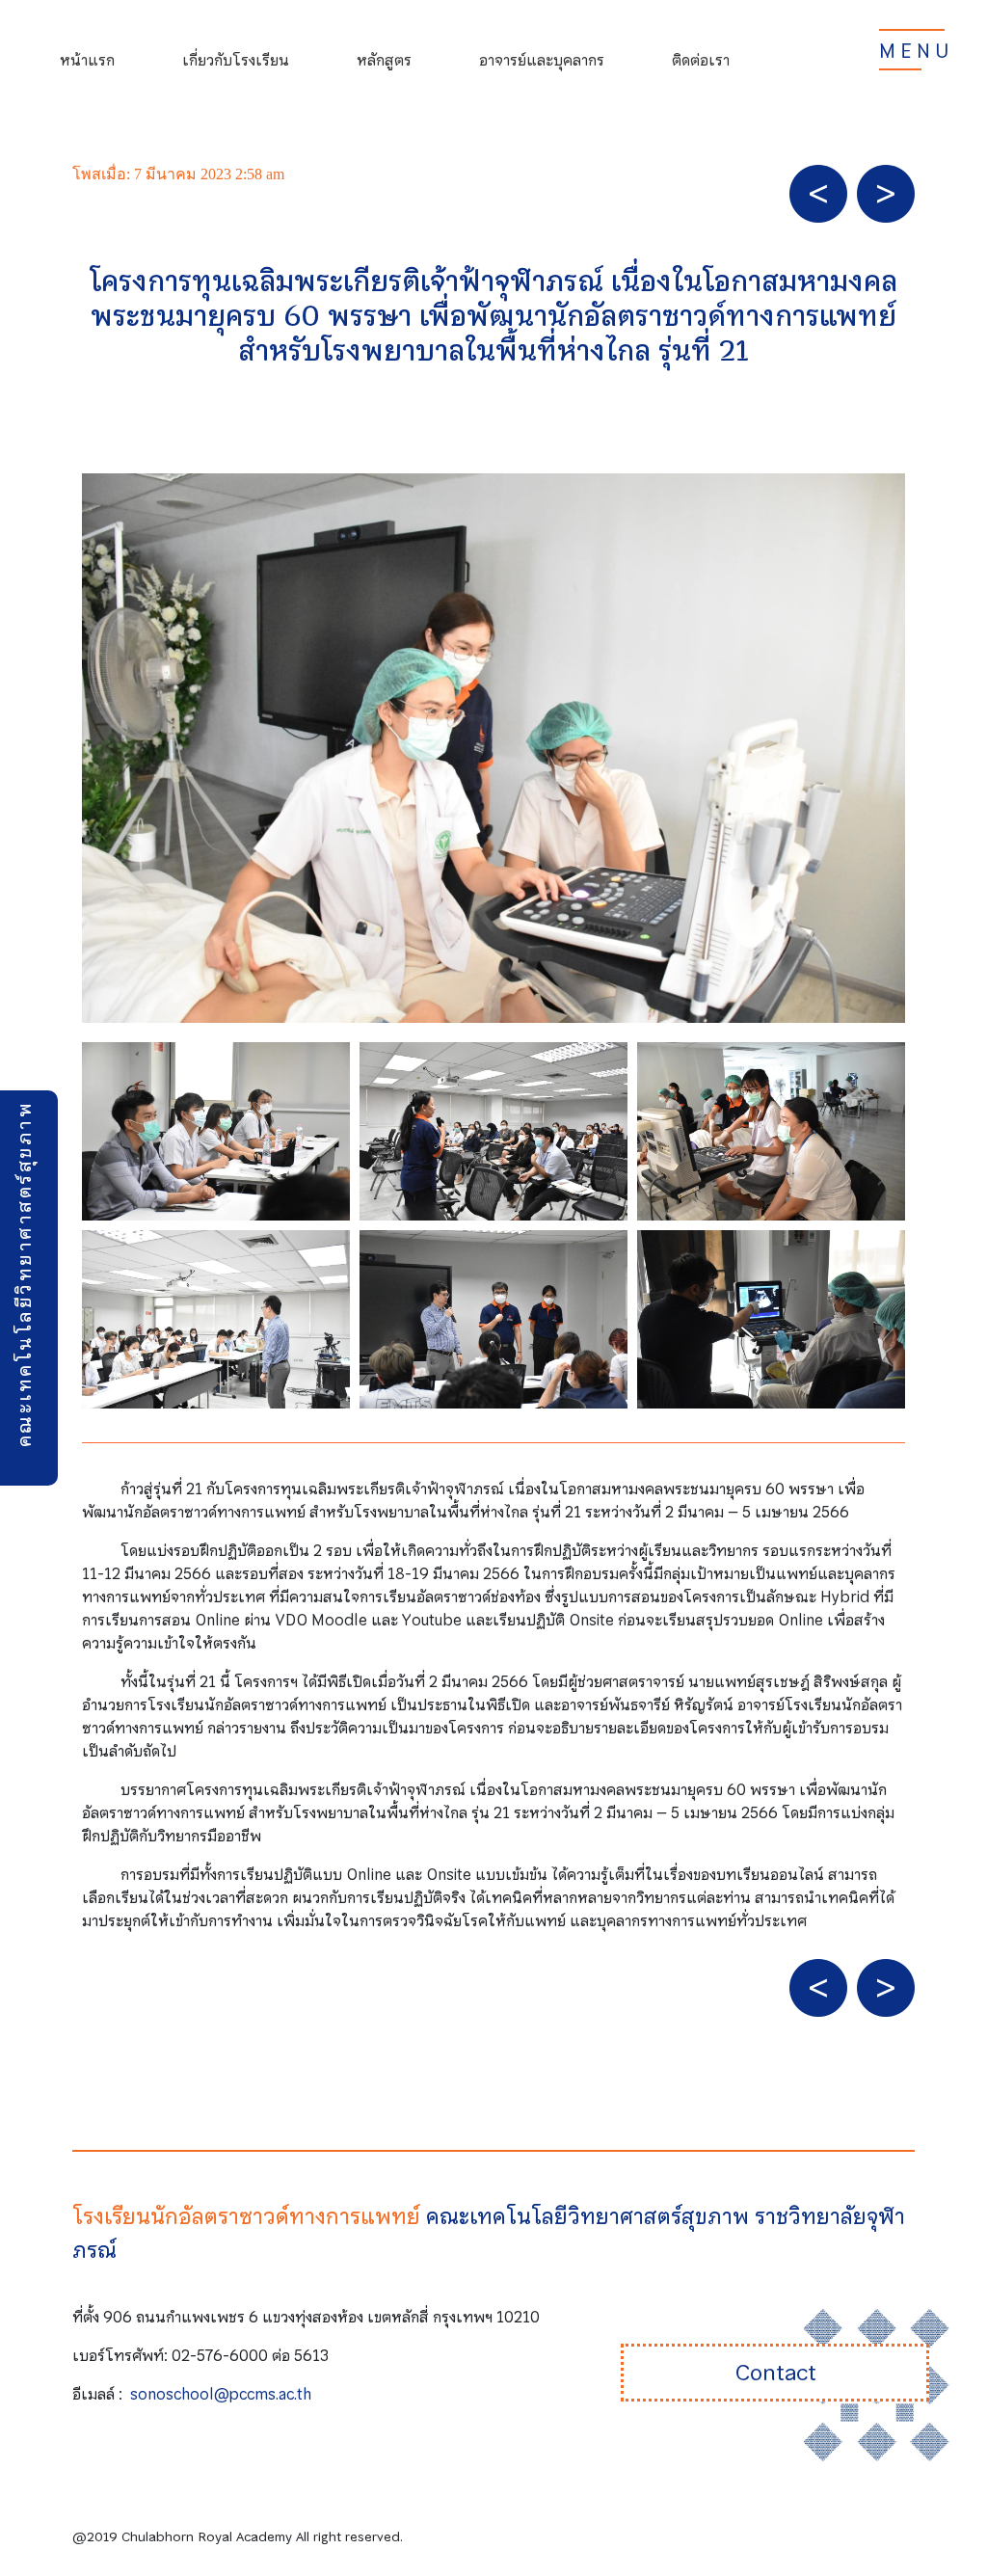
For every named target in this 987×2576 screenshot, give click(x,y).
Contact (775, 2373)
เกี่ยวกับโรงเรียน (236, 60)
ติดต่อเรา (701, 60)
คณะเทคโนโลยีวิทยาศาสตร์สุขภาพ (24, 1275)
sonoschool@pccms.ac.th (221, 2394)
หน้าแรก (87, 60)
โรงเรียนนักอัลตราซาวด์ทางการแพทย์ (246, 2216)
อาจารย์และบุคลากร (542, 60)
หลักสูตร (384, 60)
